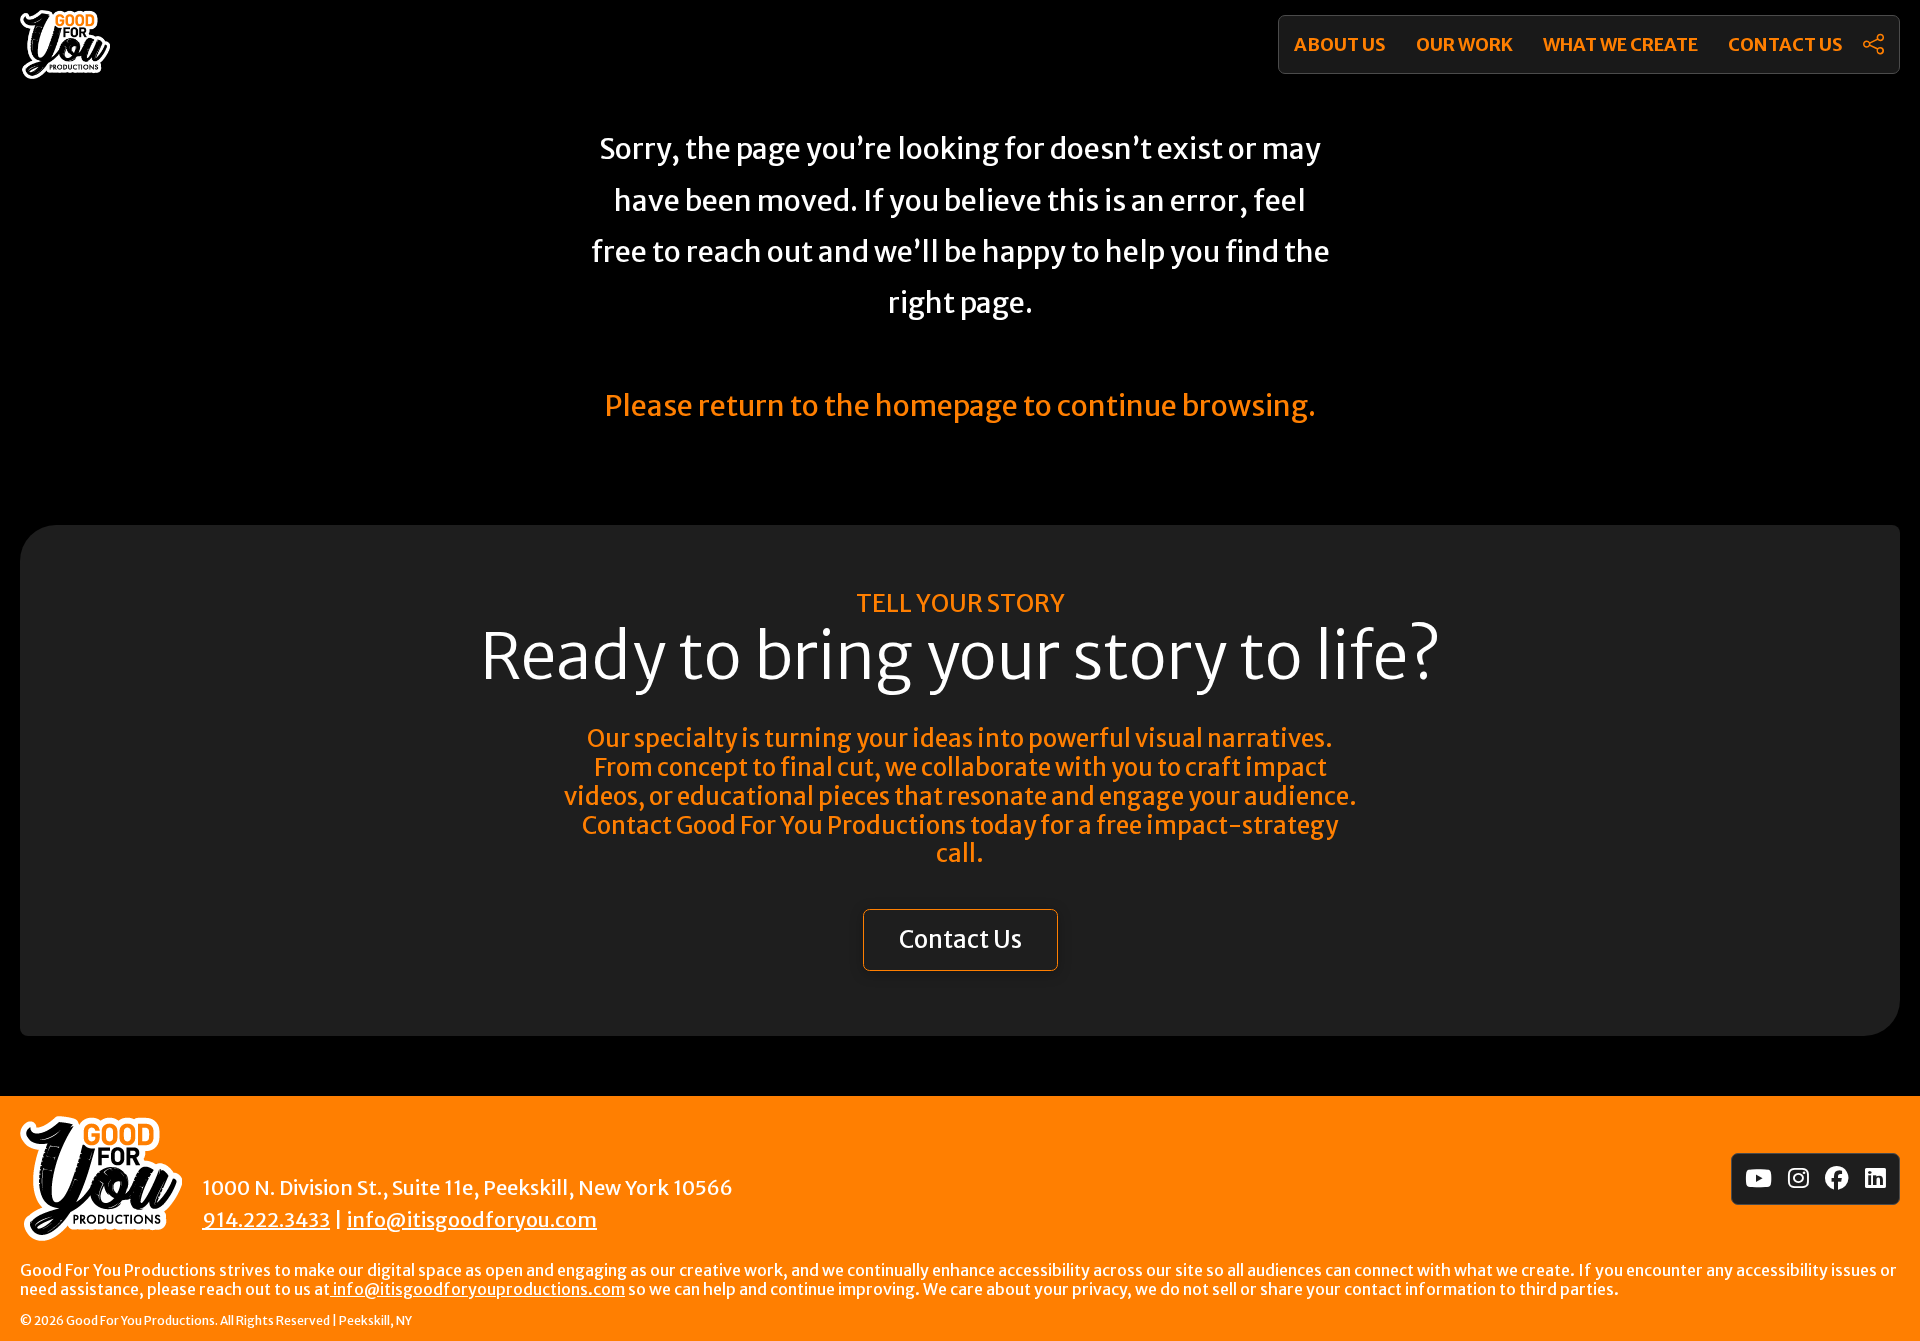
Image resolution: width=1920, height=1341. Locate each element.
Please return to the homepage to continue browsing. (960, 406)
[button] (1873, 44)
